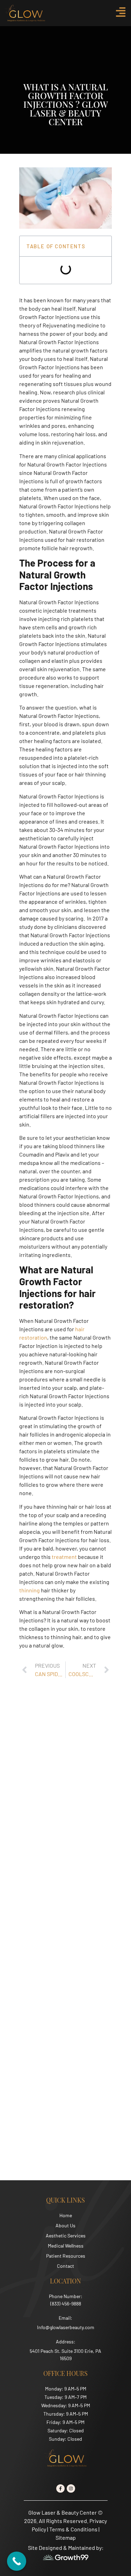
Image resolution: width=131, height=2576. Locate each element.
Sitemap (66, 2537)
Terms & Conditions (73, 2529)
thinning (30, 1590)
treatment (65, 1557)
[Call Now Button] (17, 2561)
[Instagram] (71, 2488)
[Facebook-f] (60, 2488)
